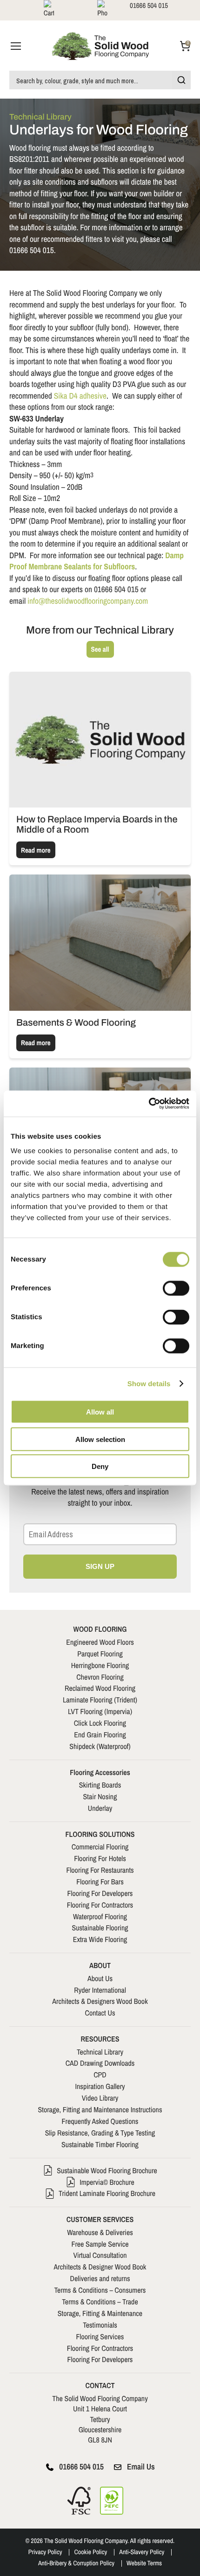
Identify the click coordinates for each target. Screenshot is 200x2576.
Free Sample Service (100, 2244)
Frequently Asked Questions (100, 2121)
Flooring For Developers (100, 1893)
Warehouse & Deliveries (100, 2232)
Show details (149, 1384)
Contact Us (100, 2013)
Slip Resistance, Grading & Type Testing (100, 2133)
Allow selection (100, 1439)
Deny (100, 1466)
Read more (36, 850)
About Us (100, 1978)
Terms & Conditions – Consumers (100, 2290)
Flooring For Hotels (100, 1858)
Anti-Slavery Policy (142, 2552)
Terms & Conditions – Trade (100, 2302)
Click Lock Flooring (100, 1723)
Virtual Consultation (100, 2255)
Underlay (100, 1808)
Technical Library (100, 2052)
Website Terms (144, 2563)
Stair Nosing (100, 1796)
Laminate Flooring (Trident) (100, 1700)
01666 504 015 (81, 2467)
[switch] (176, 1288)
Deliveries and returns (100, 2278)
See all (100, 649)
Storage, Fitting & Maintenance (100, 2313)
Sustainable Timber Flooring (100, 2144)
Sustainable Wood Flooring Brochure (107, 2170)
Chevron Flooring (100, 1677)
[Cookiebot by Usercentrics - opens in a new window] (149, 1104)
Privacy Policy (45, 2552)
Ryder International (100, 1990)
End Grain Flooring (100, 1735)
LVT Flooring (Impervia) (100, 1711)
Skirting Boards (100, 1785)
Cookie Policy (90, 2552)
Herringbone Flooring (100, 1665)
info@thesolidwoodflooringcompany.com (88, 601)
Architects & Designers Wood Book (100, 2001)
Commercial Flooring (100, 1847)
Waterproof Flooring (100, 1916)
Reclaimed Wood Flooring (100, 1688)
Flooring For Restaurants (100, 1870)
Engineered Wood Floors (100, 1642)
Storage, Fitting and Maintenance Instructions (100, 2109)
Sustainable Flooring (100, 1928)
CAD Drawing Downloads (100, 2063)
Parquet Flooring (100, 1654)
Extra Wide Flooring (100, 1939)
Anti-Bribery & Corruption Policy (76, 2563)
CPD (100, 2075)
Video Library (100, 2098)
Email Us (141, 2467)
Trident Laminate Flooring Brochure (107, 2193)
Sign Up (100, 1566)
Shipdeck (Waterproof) (100, 1746)
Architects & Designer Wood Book (100, 2267)
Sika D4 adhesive (80, 396)
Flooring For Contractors (100, 1905)
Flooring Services (100, 2336)
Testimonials (100, 2325)
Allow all (100, 1412)
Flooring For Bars (100, 1882)
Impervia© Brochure (107, 2182)
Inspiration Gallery (100, 2086)
